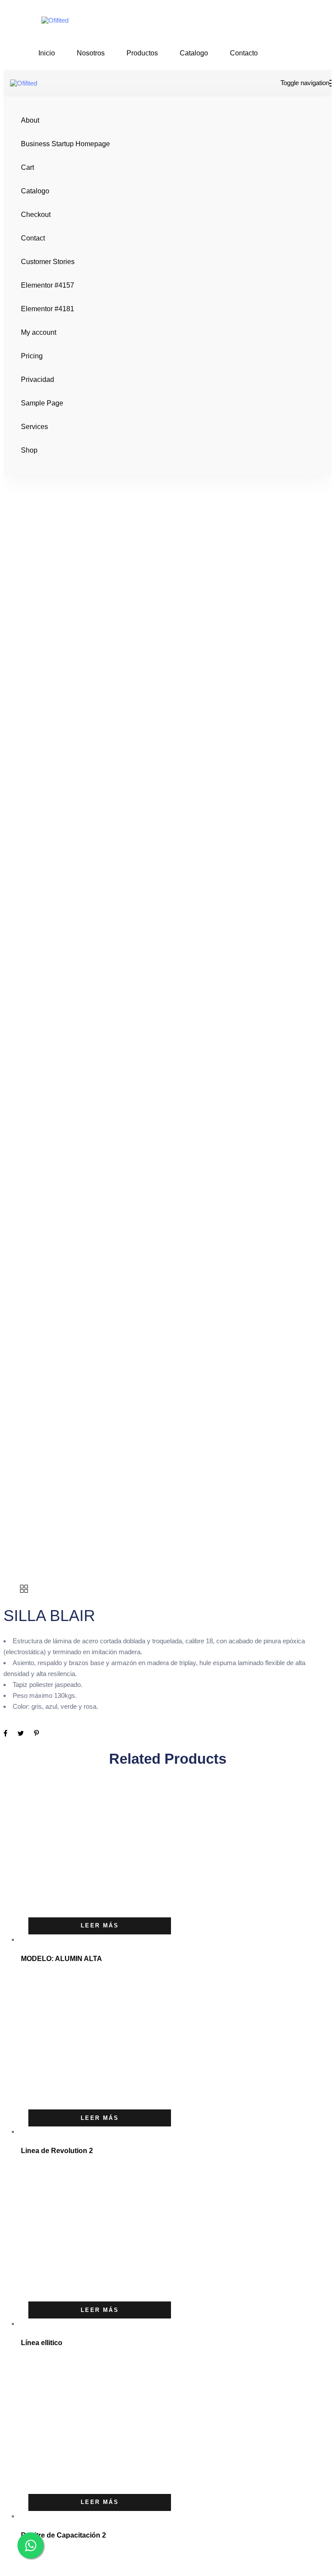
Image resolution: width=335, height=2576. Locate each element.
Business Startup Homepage (65, 144)
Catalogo (194, 53)
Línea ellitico (42, 2343)
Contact (33, 238)
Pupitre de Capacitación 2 (63, 2535)
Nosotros (91, 53)
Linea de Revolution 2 (57, 2151)
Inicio (47, 53)
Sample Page (42, 403)
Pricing (32, 356)
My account (39, 332)
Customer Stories (48, 262)
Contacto (244, 53)
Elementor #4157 (48, 285)
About (30, 120)
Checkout (36, 215)
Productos (142, 53)
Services (34, 427)
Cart (27, 167)
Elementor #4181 (48, 309)
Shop (29, 450)
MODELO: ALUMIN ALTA (62, 1959)
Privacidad (38, 380)
